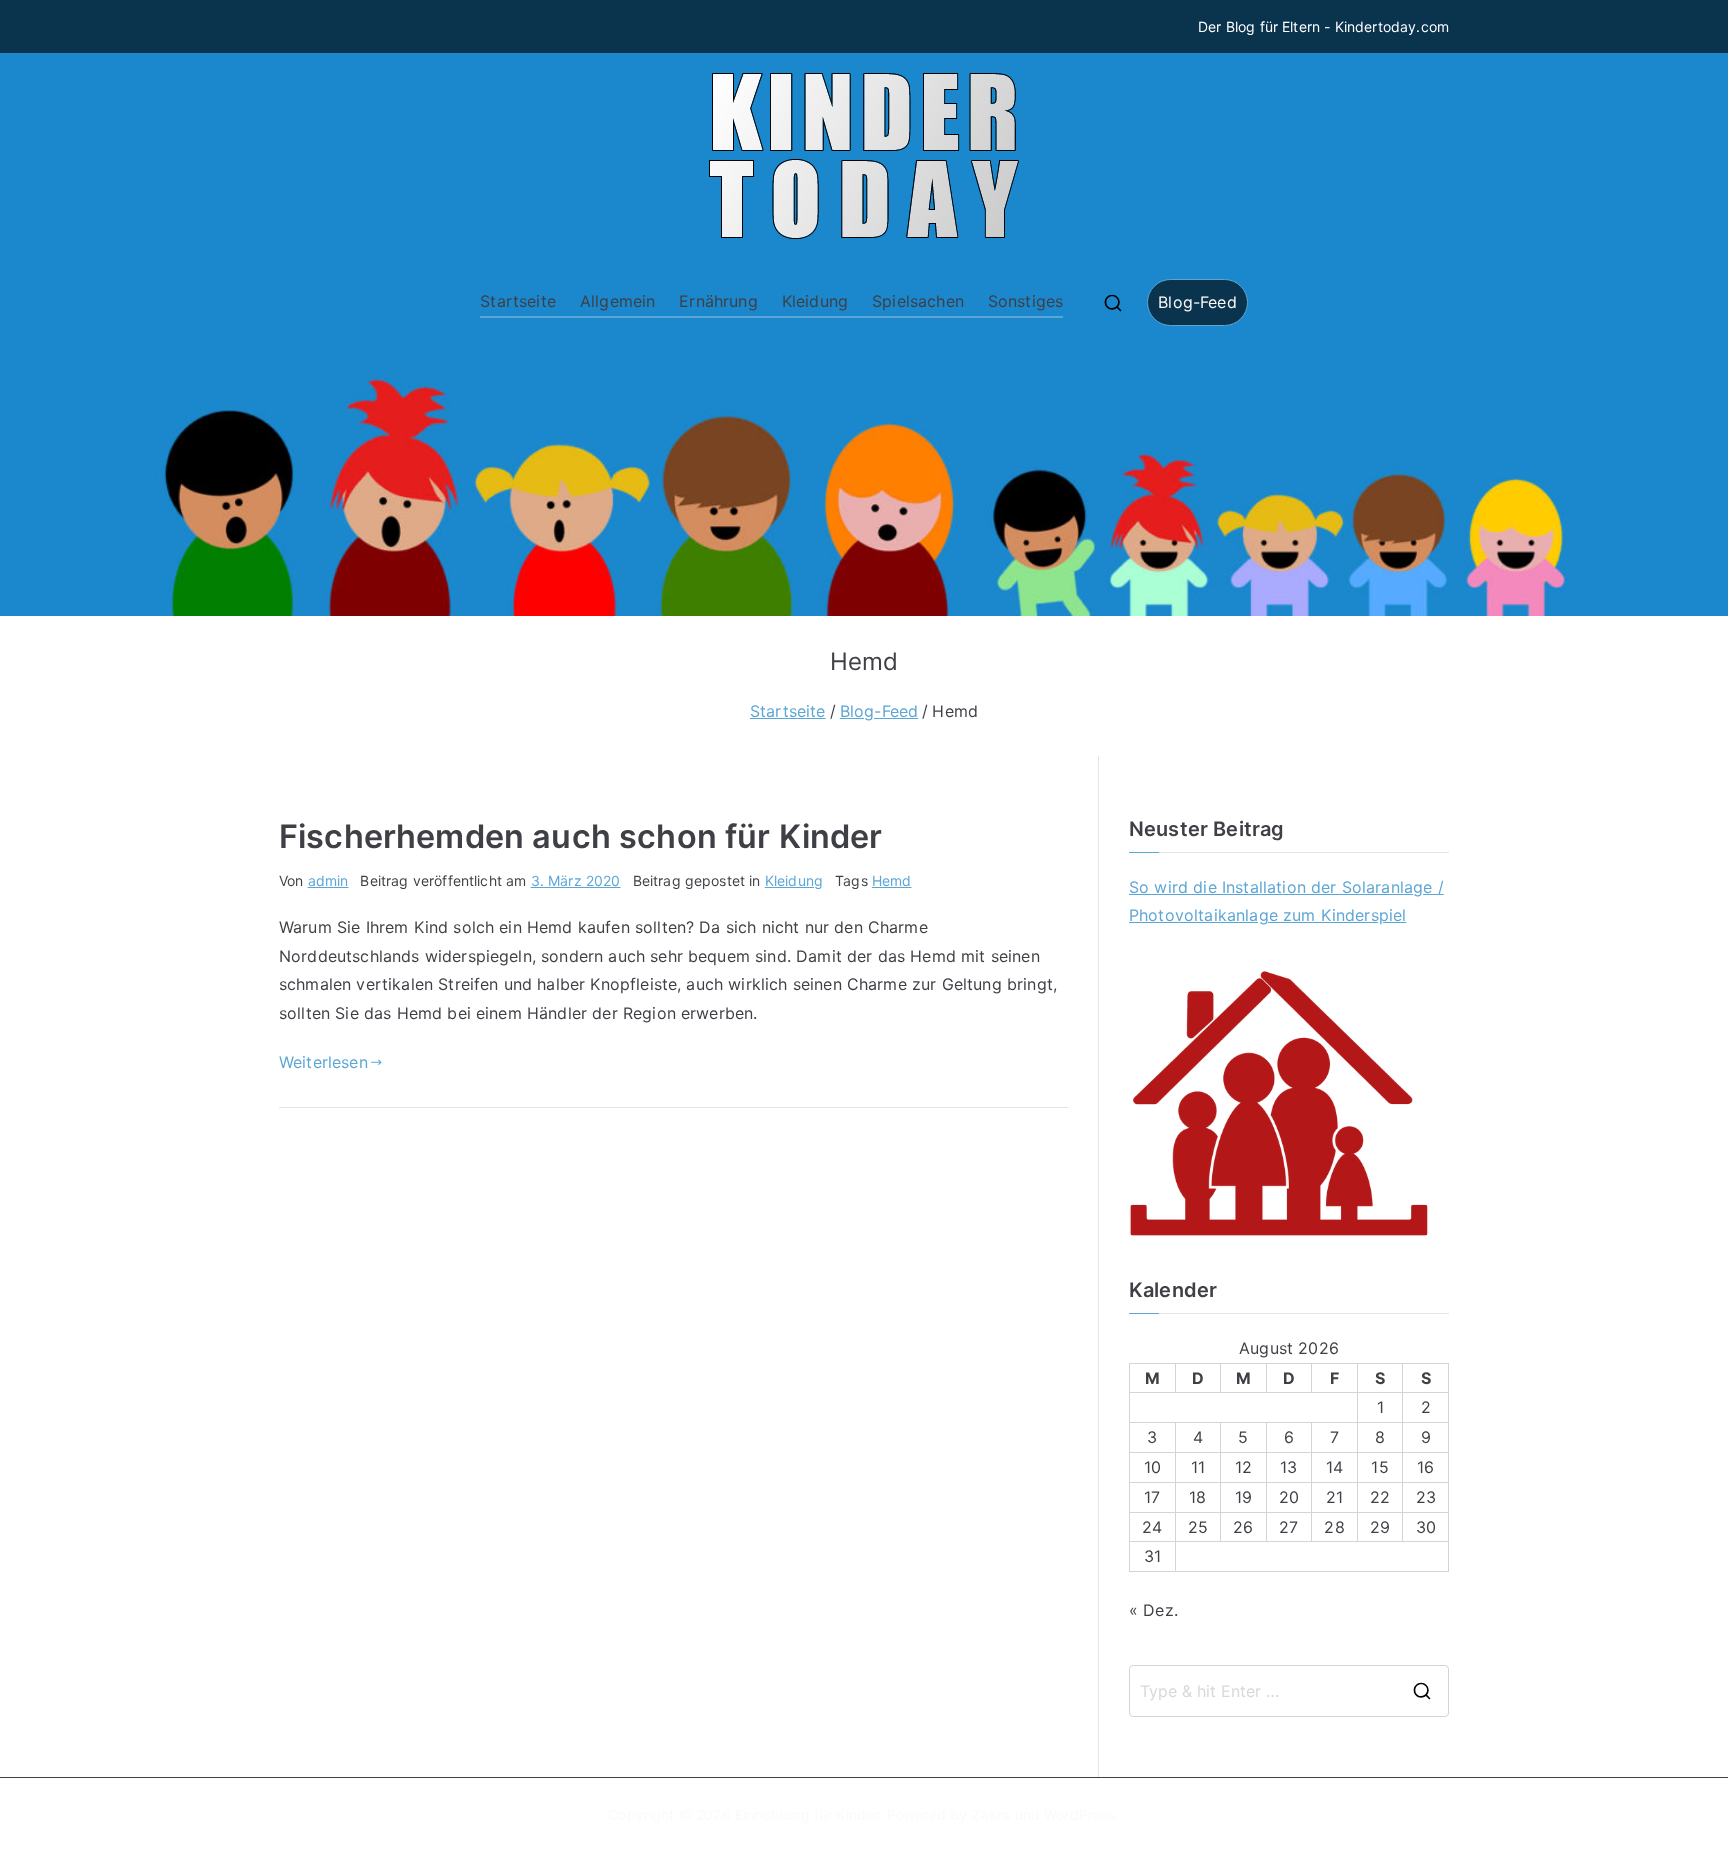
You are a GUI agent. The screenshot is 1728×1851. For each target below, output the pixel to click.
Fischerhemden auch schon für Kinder (581, 836)
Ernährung (718, 301)
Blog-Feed (1197, 302)
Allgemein (617, 301)
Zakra (991, 1814)
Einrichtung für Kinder (807, 1814)
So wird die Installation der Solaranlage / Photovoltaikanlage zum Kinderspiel (1286, 901)
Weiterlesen (323, 1062)
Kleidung (815, 301)
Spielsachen (918, 301)
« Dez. (1153, 1610)
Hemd (892, 880)
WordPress (1079, 1814)
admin (328, 880)
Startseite (518, 301)
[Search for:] (1289, 1691)
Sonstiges (1025, 301)
